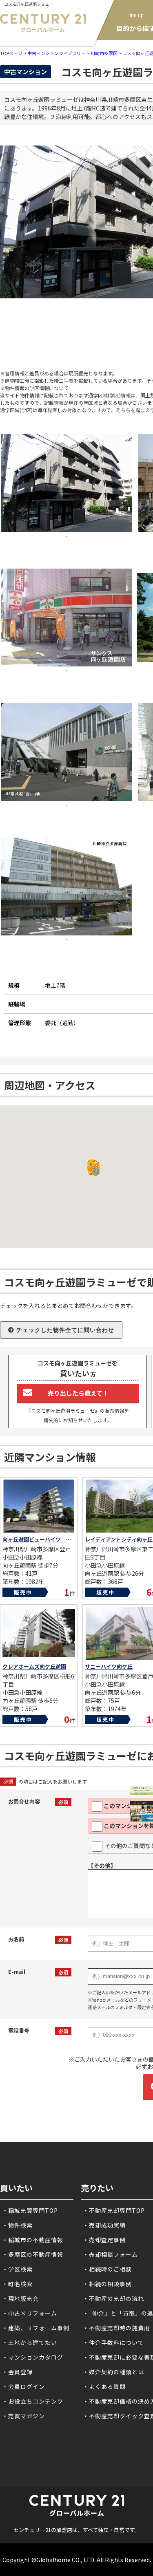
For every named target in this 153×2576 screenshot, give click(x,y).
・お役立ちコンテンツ (33, 2401)
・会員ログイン (23, 2386)
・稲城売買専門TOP (30, 2210)
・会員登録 (17, 2372)
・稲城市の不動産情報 (33, 2240)
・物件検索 (17, 2225)
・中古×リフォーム (30, 2313)
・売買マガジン (23, 2416)
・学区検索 (17, 2269)
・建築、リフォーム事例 (36, 2328)
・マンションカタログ (33, 2357)
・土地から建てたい (30, 2342)
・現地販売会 (20, 2298)
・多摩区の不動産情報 (33, 2254)
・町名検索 (17, 2284)
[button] (92, 1167)
